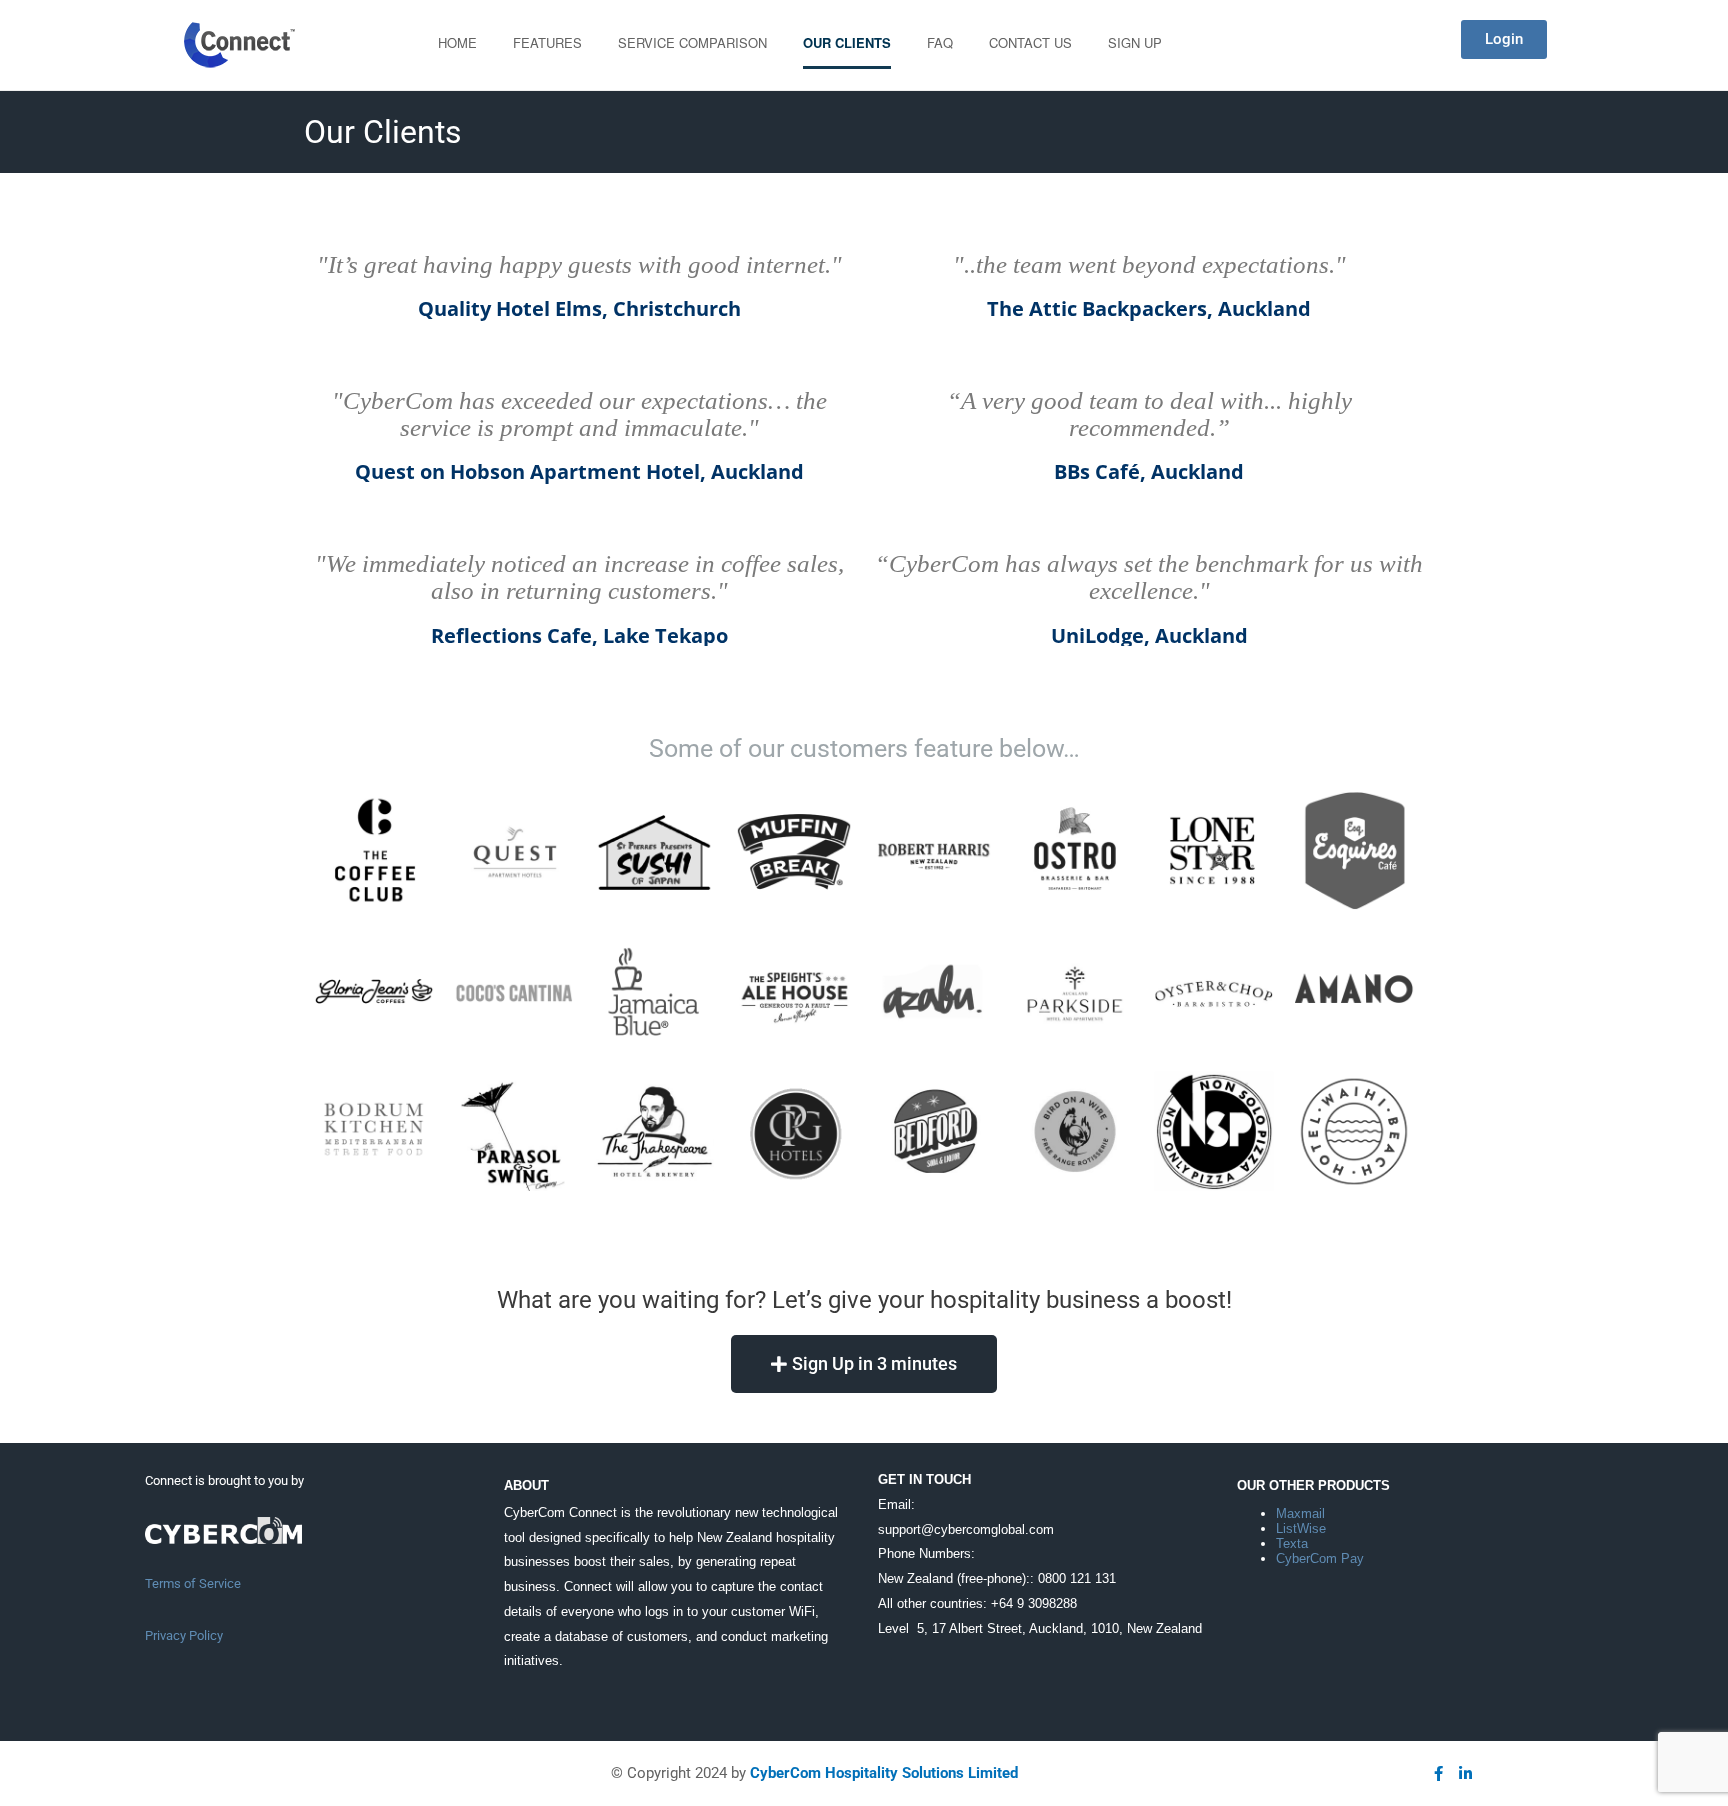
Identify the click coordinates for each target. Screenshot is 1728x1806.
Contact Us (1030, 42)
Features (547, 42)
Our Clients (847, 42)
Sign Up (1135, 42)
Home (457, 42)
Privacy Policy (184, 1635)
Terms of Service (193, 1583)
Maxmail (1300, 1513)
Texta (1292, 1543)
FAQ (940, 42)
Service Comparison (692, 42)
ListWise (1301, 1528)
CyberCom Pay (1320, 1558)
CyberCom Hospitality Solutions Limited (884, 1773)
